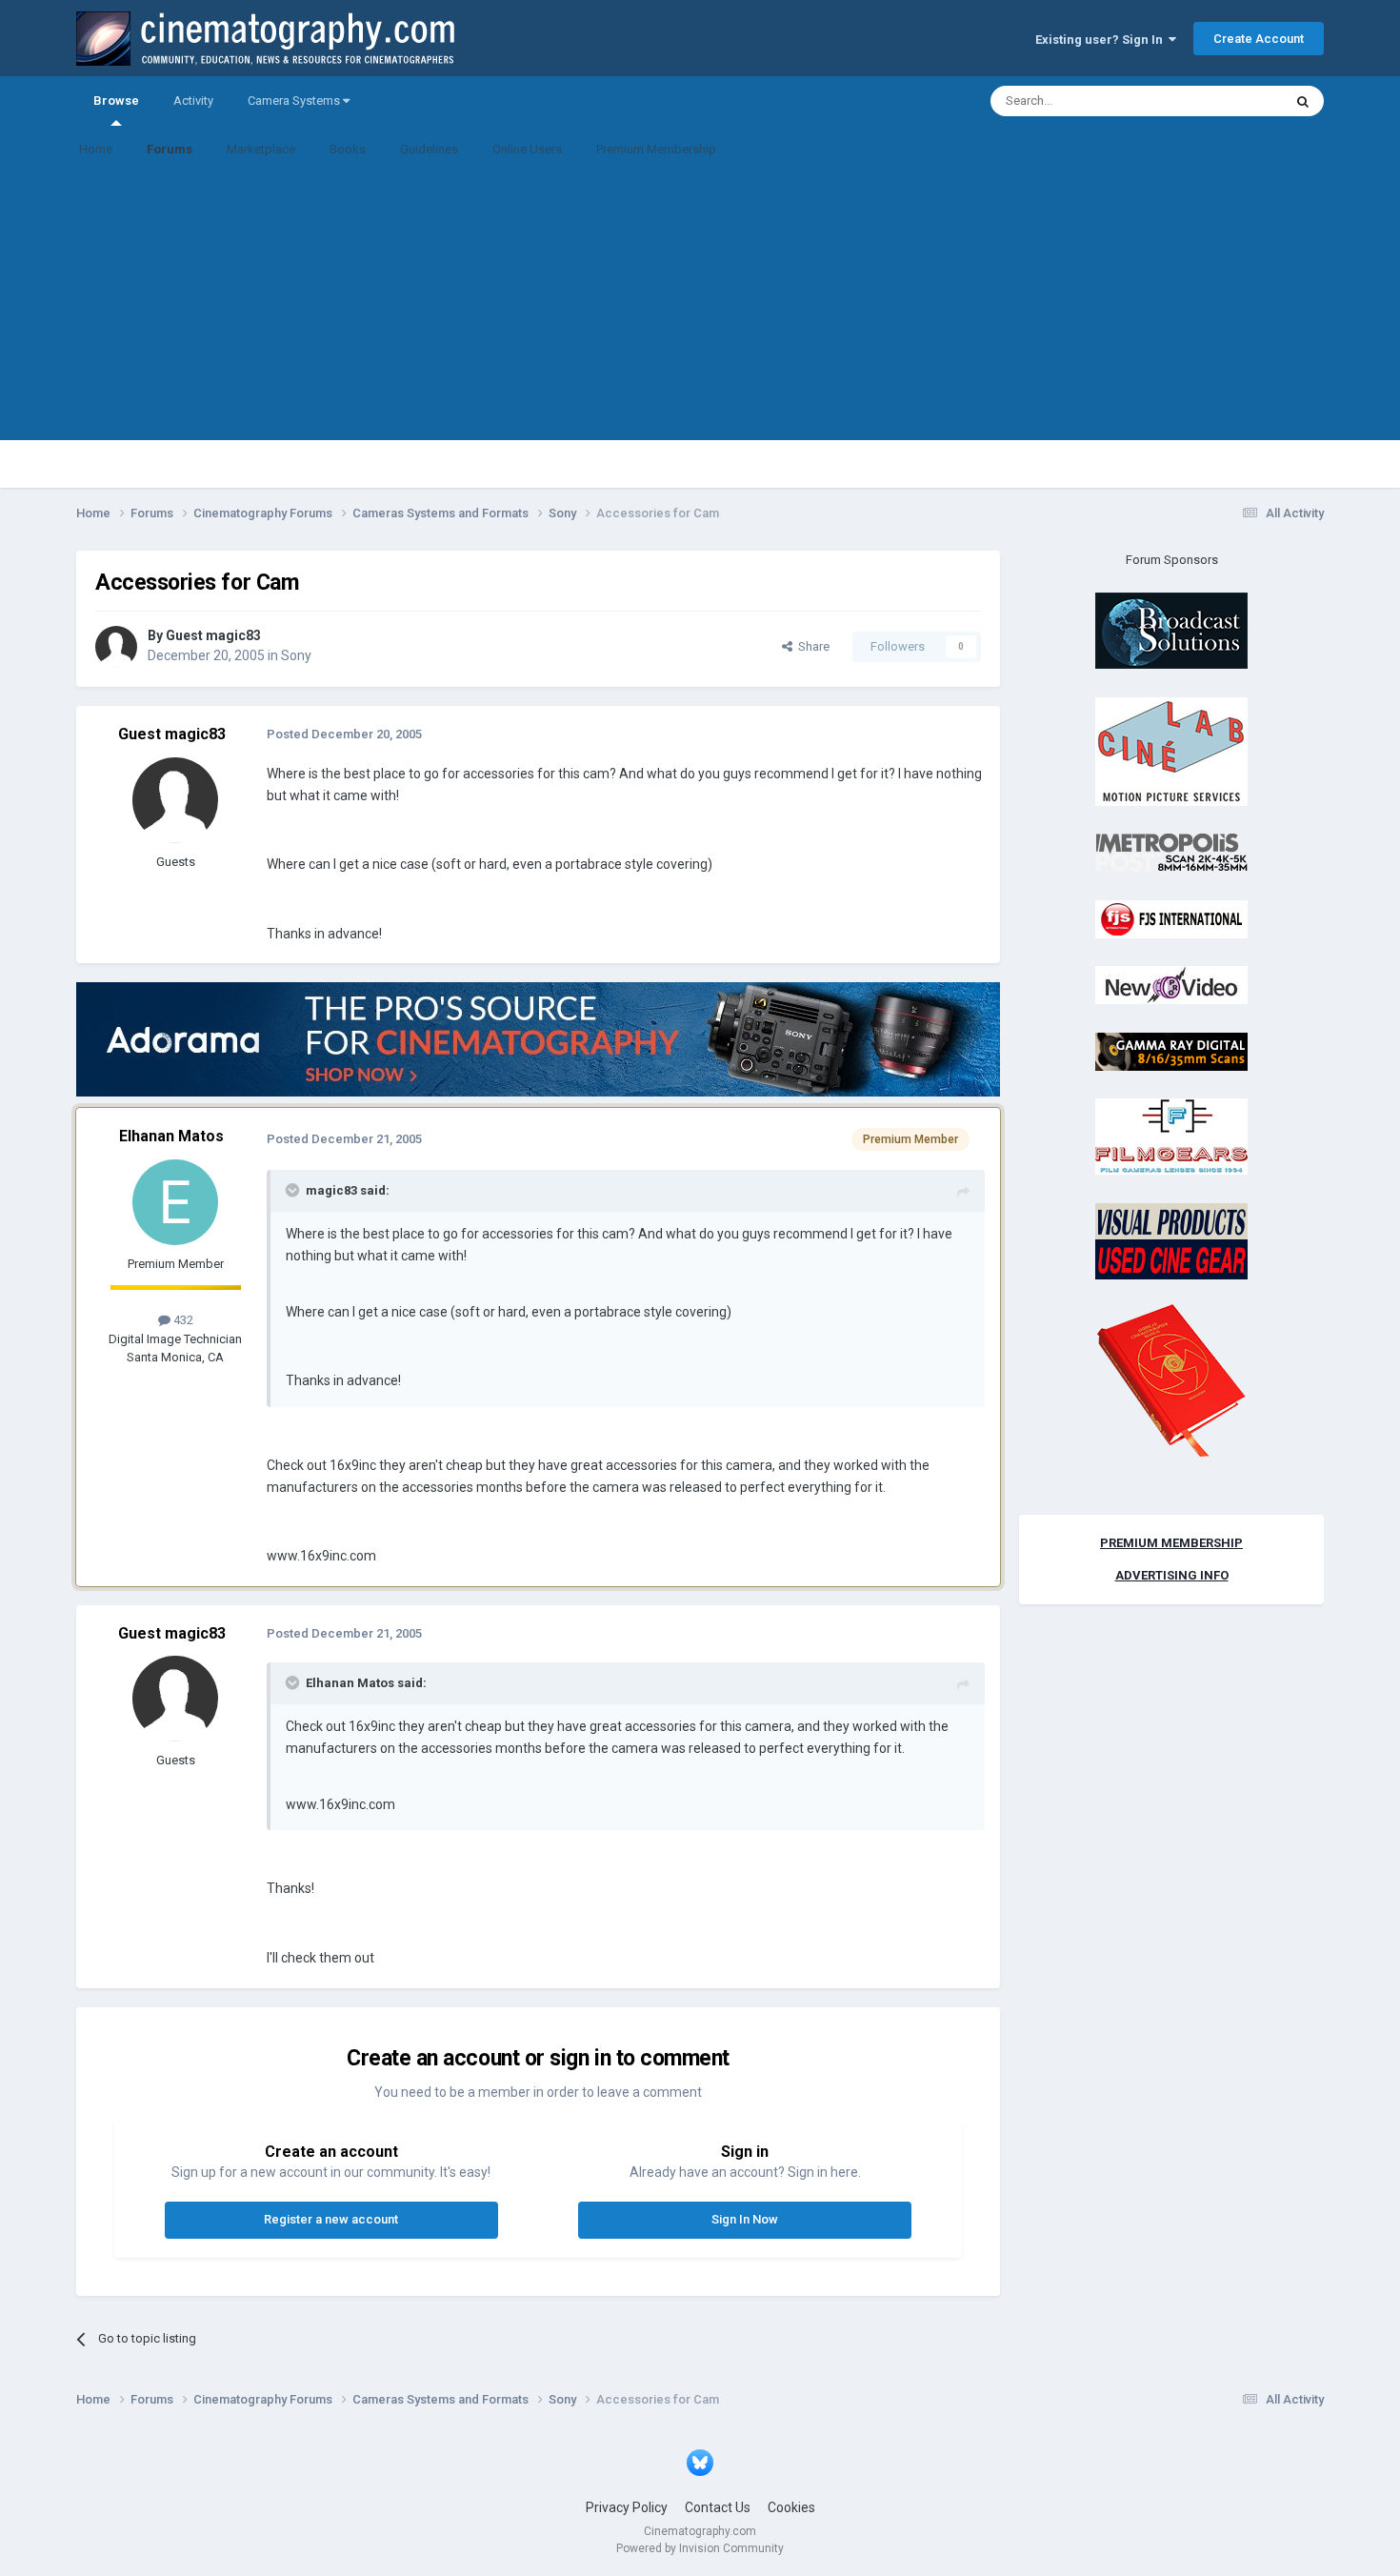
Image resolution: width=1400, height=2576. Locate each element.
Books (348, 149)
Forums (170, 149)
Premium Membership (656, 149)
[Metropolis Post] (1171, 852)
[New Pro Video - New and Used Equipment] (1171, 985)
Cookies (791, 2507)
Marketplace (261, 149)
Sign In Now (745, 2219)
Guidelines (429, 149)
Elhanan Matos (171, 1136)
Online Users (527, 149)
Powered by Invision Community (700, 2548)
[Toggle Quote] (294, 1190)
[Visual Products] (1171, 1240)
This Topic (1230, 101)
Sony (296, 655)
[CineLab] (1171, 750)
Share (811, 646)
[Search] (1303, 101)
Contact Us (718, 2507)
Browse (116, 101)
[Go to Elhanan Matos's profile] (175, 1202)
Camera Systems (295, 101)
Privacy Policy (627, 2507)
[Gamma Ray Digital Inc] (1171, 1050)
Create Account (1259, 39)
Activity (193, 101)
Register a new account (331, 2219)
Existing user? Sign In (1102, 40)
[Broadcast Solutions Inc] (1171, 630)
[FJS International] (1171, 918)
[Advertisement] (700, 307)
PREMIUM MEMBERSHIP (1171, 1543)
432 (182, 1320)
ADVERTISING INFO (1172, 1575)
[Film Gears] (1171, 1136)
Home (96, 149)
